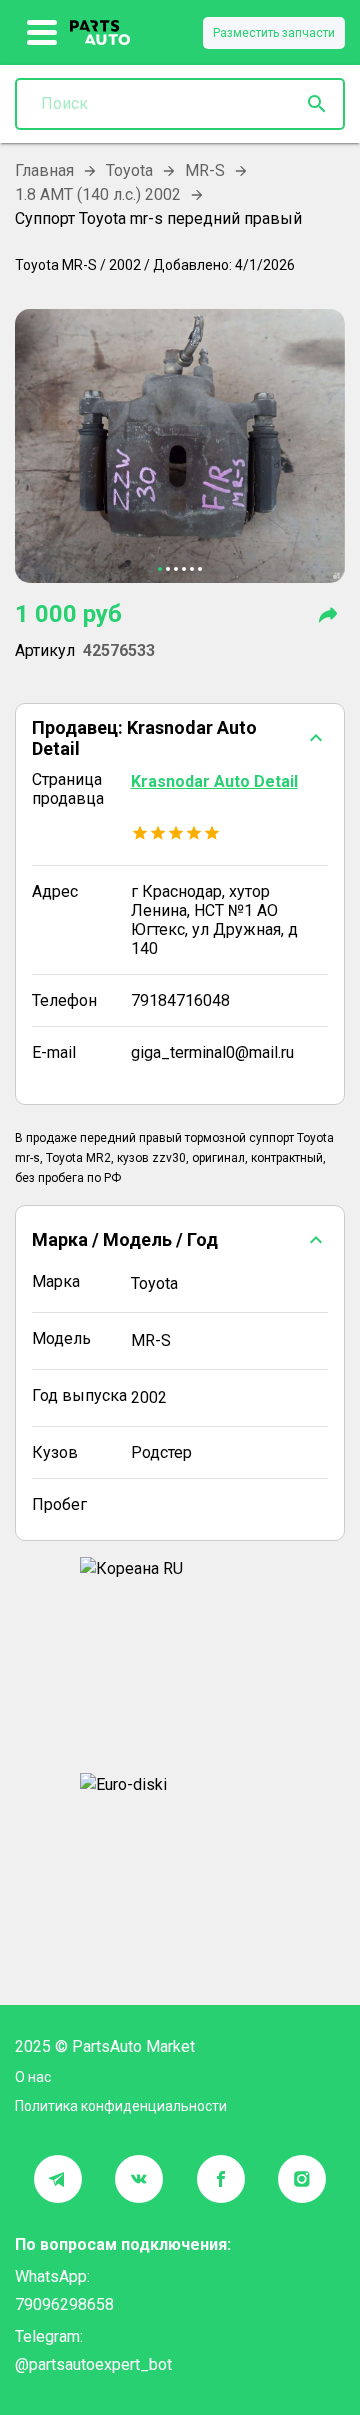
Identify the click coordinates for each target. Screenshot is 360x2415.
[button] (180, 738)
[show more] (42, 33)
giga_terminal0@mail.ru (212, 1052)
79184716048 (180, 1000)
